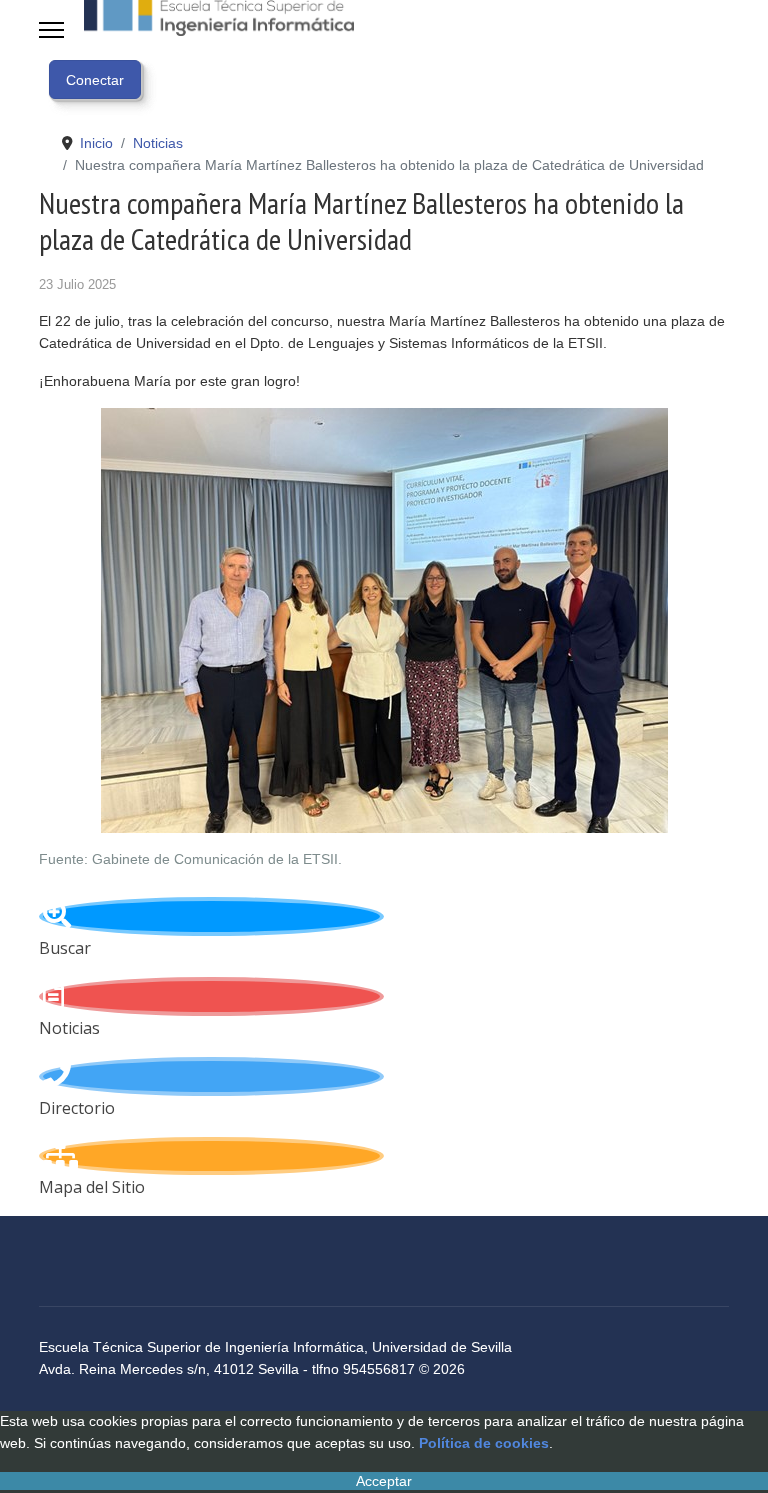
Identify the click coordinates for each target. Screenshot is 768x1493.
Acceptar (384, 1481)
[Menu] (51, 30)
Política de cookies (484, 1443)
